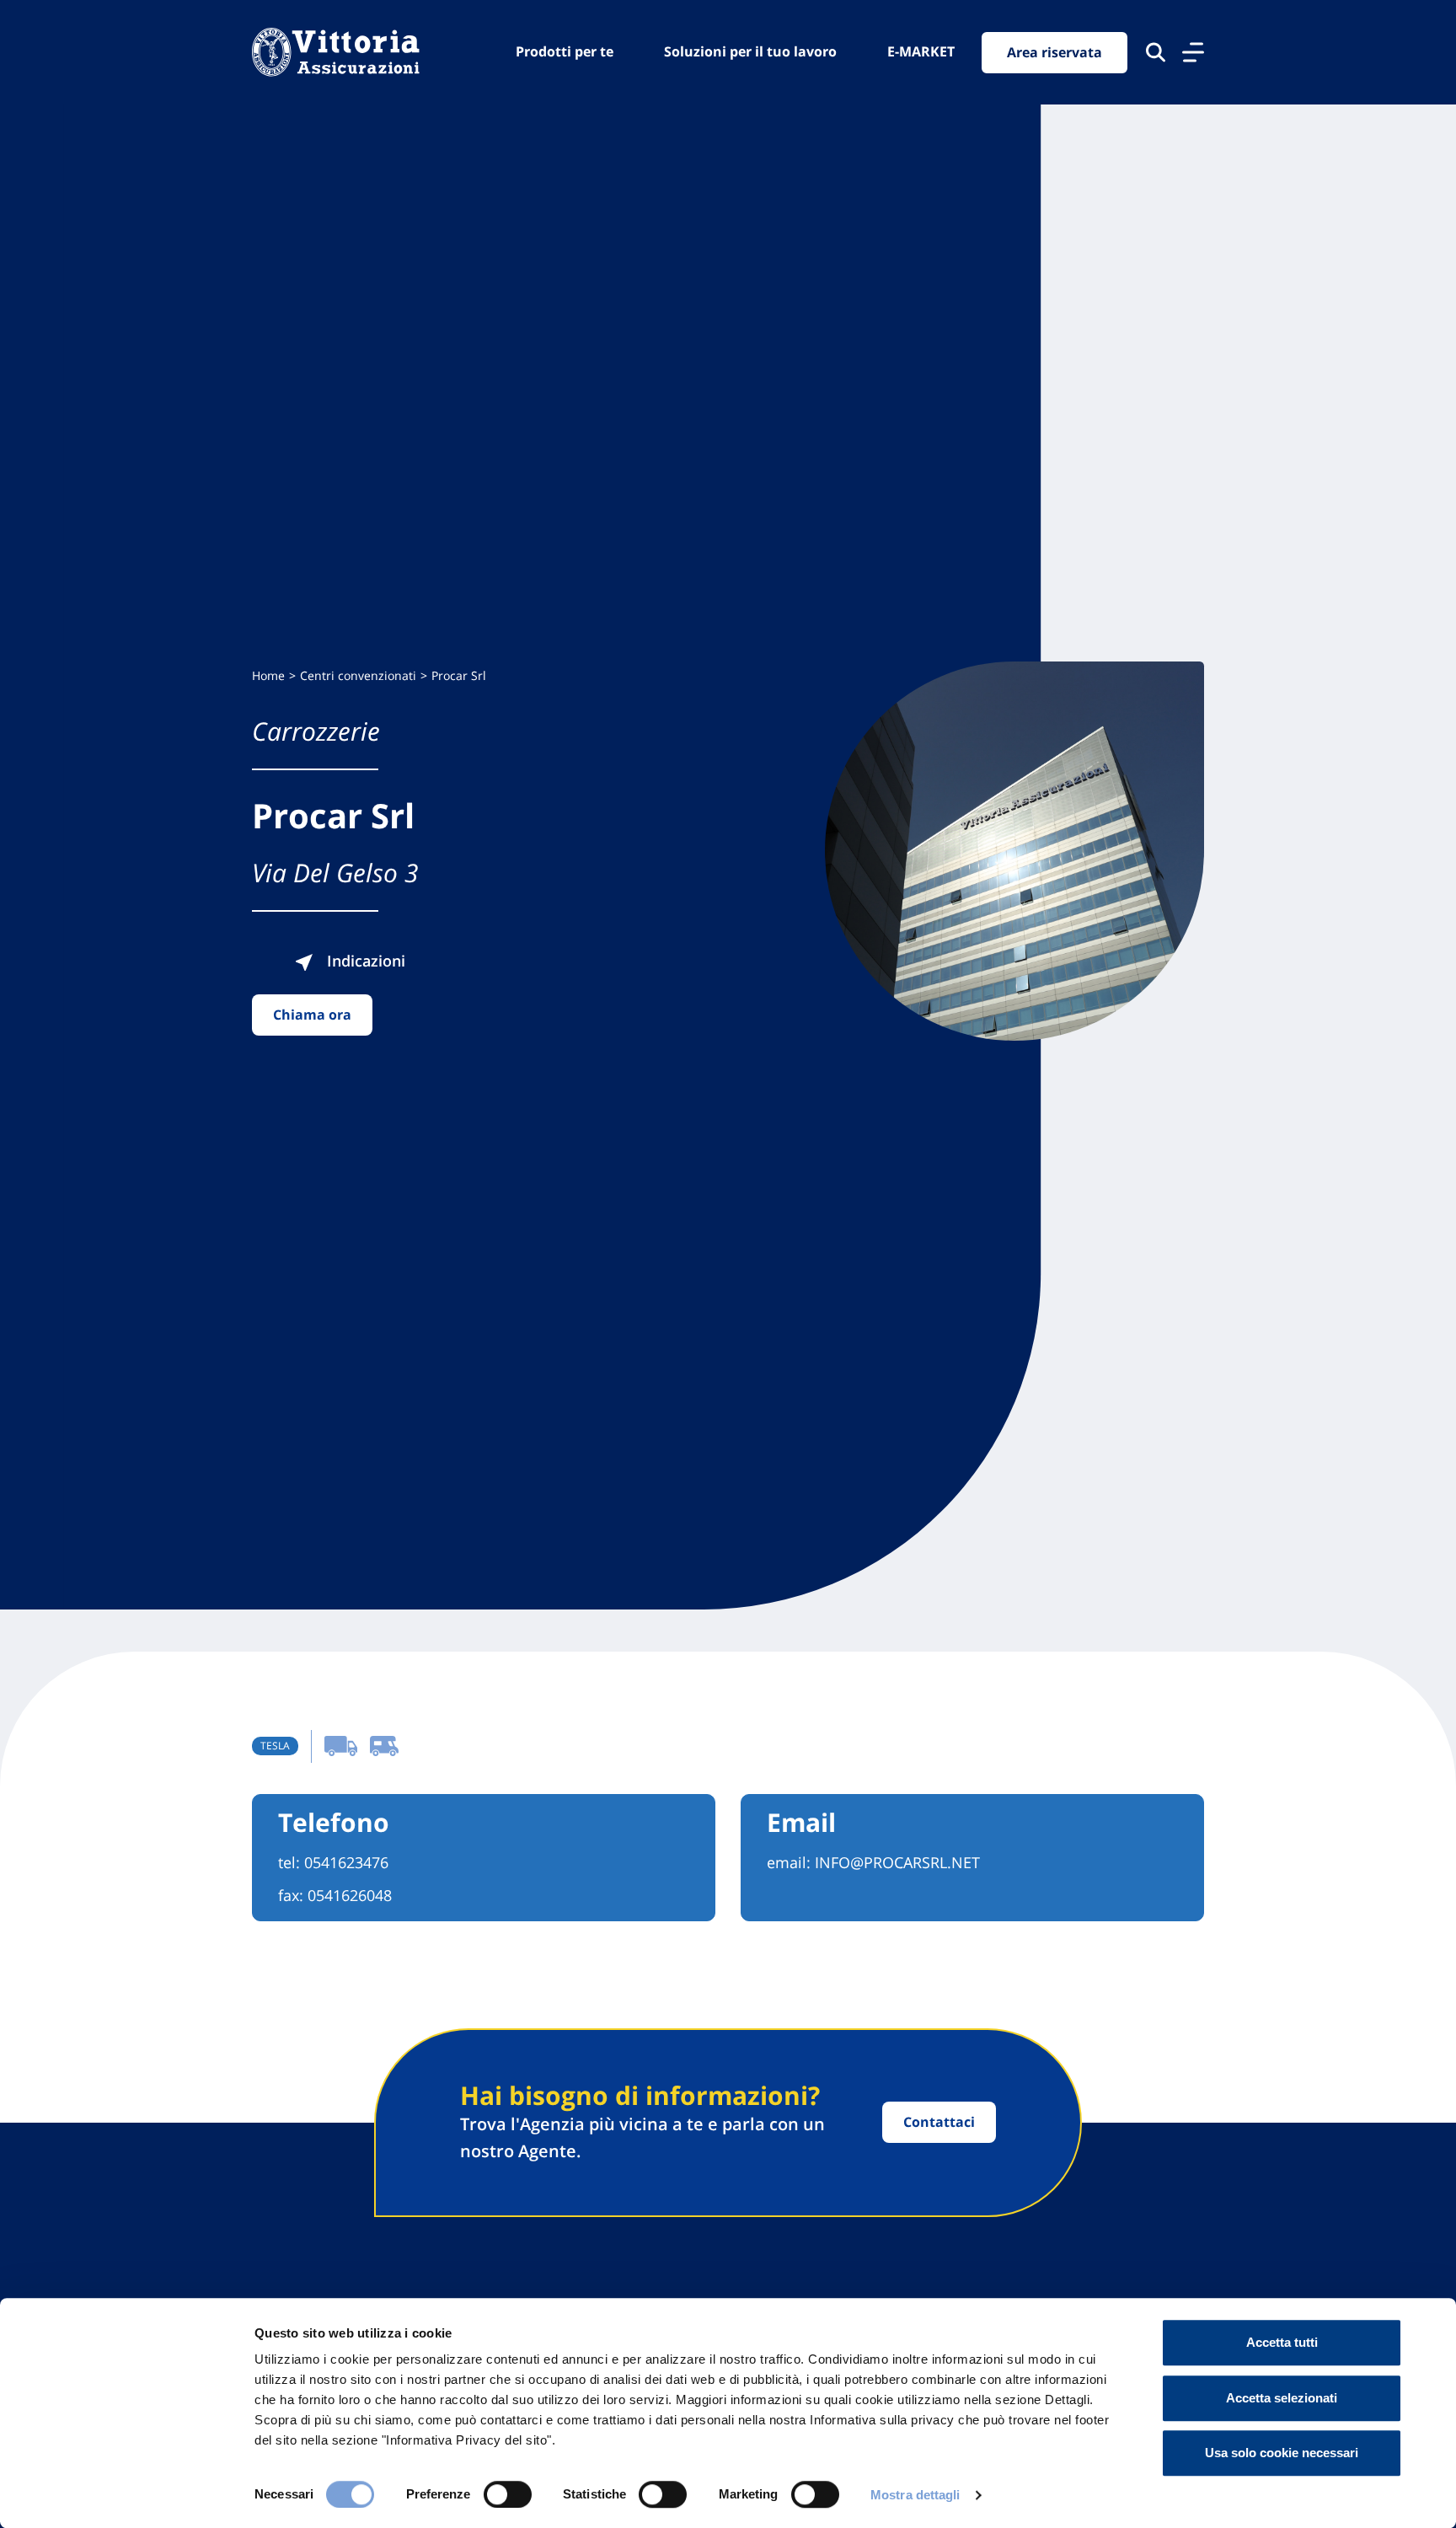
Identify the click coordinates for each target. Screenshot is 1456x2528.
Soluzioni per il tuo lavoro (750, 51)
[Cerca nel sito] (1156, 52)
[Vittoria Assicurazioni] (336, 52)
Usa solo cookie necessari (1282, 2453)
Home (268, 675)
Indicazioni (364, 961)
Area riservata (1055, 52)
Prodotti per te (565, 51)
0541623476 (346, 1862)
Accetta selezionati (1282, 2398)
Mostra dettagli (915, 2495)
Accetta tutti (1282, 2342)
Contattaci (939, 2122)
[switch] (508, 2494)
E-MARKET (921, 51)
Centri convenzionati (358, 675)
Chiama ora (312, 1015)
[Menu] (1193, 52)
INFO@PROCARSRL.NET (897, 1862)
